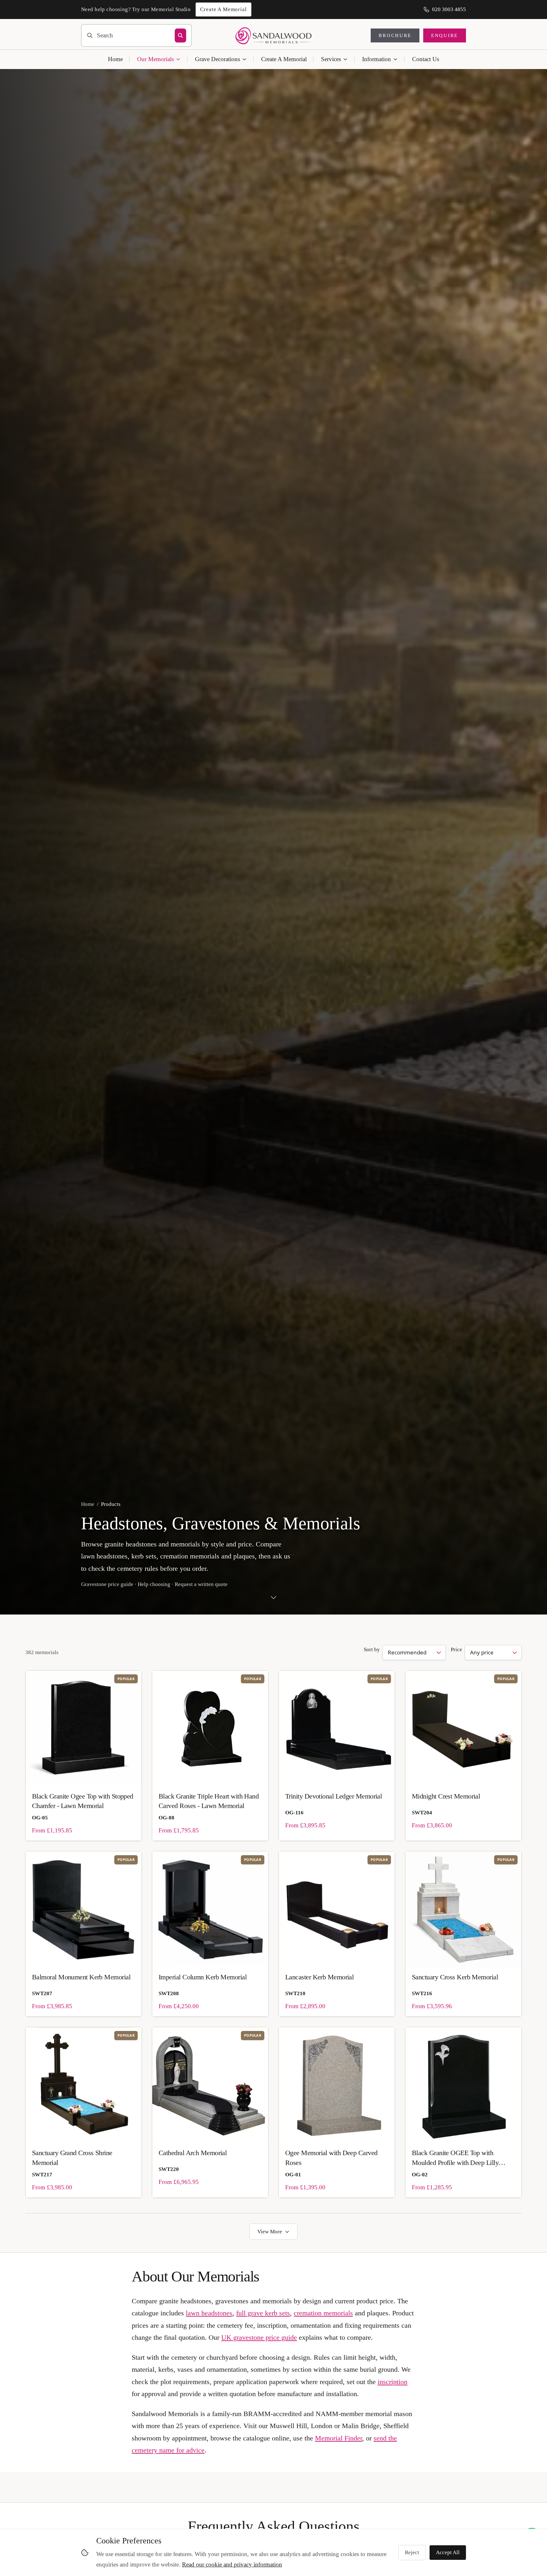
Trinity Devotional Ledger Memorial (333, 1796)
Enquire (445, 35)
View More (270, 2232)
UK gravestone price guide (259, 2337)
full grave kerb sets (263, 2313)
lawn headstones (209, 2313)
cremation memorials (323, 2313)
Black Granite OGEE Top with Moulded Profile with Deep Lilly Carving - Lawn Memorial (455, 2158)
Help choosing (154, 1584)
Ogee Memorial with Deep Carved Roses (331, 2157)
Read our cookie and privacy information (232, 2564)
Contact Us (426, 59)
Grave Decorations (217, 59)
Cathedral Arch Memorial (193, 2153)
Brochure (395, 35)
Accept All (448, 2552)
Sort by (372, 1650)
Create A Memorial (284, 59)
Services (331, 59)
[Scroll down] (273, 1600)
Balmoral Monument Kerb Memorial (81, 1977)
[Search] (180, 35)
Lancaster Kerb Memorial (319, 1977)
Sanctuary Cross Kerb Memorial (455, 1977)
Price (456, 1650)
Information (377, 59)
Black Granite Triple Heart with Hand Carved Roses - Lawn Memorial (209, 1801)
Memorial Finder (339, 2438)
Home (115, 59)
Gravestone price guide (107, 1584)
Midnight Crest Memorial (446, 1796)
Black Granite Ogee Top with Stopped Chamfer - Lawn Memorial (83, 1801)
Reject (412, 2552)
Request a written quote (201, 1584)
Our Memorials (155, 59)
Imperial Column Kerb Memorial (203, 1977)
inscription (393, 2382)
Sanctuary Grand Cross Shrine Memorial (72, 2157)
